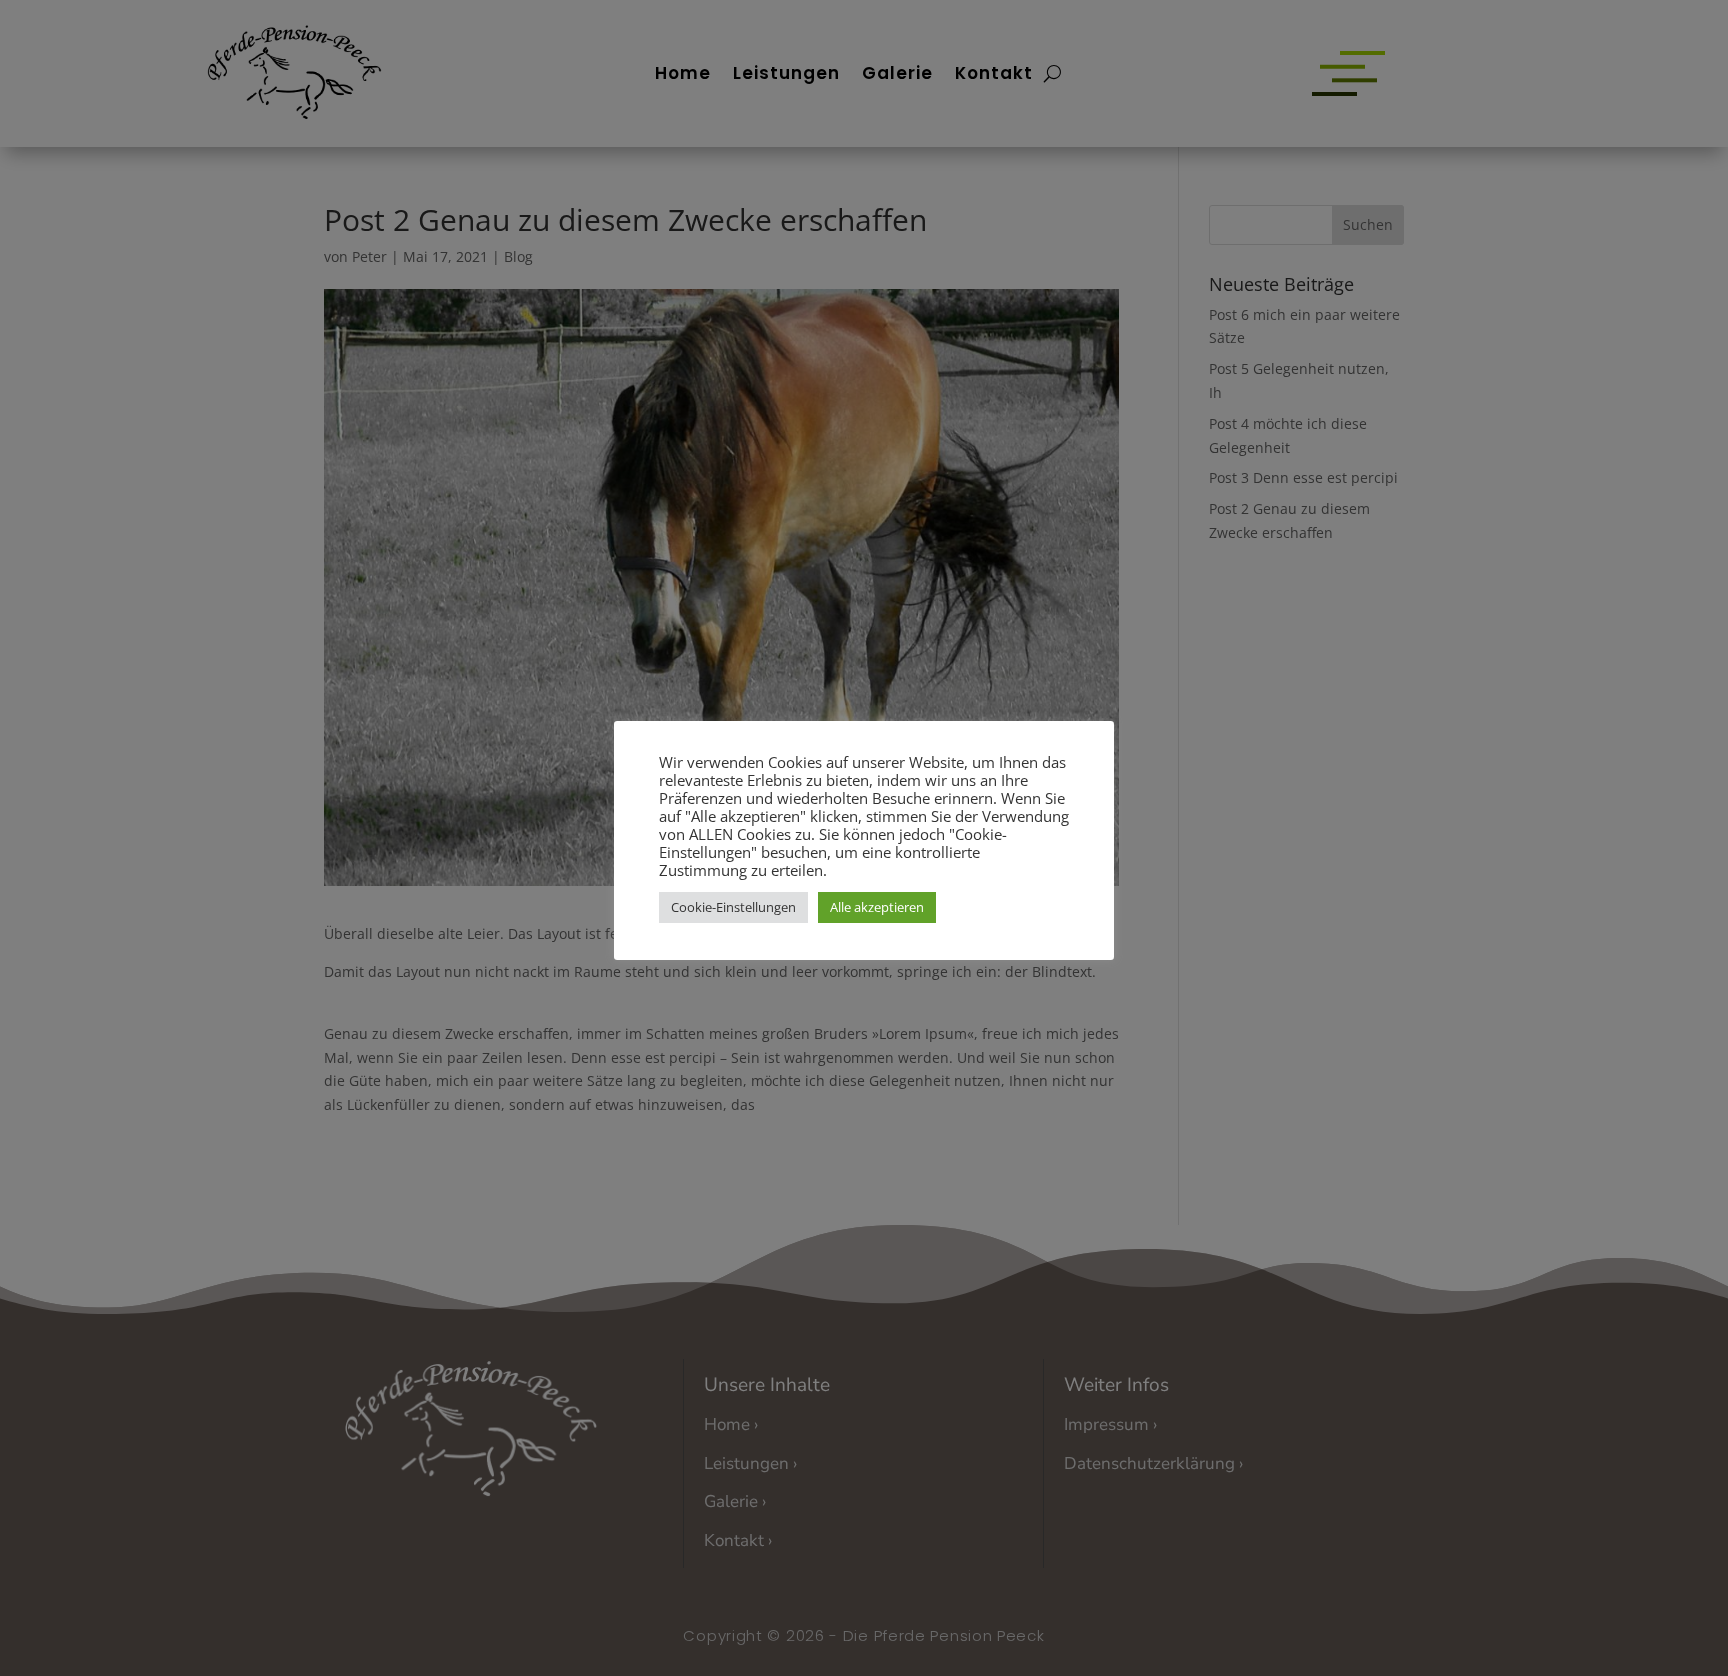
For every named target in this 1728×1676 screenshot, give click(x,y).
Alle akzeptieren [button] (877, 907)
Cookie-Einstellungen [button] (733, 907)
